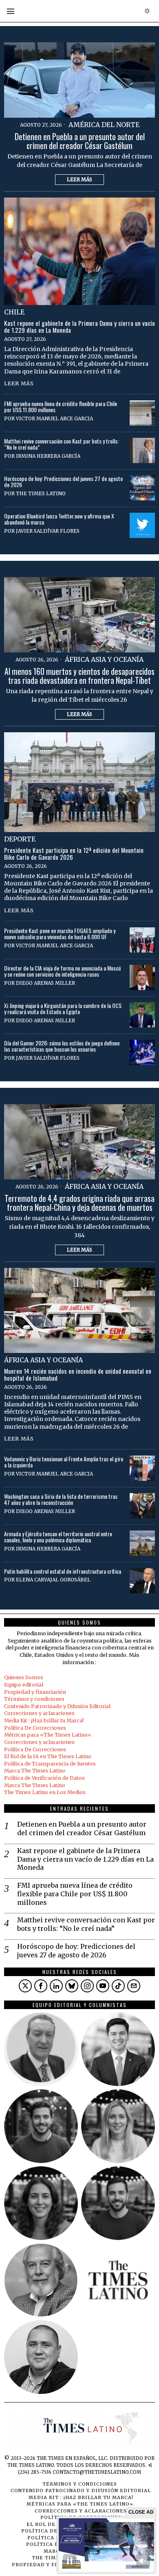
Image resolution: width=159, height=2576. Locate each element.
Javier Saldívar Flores (48, 531)
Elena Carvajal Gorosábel (53, 1580)
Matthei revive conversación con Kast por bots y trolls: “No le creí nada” (61, 444)
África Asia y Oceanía (104, 659)
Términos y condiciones (34, 1699)
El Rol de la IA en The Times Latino (48, 1756)
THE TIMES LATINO (41, 493)
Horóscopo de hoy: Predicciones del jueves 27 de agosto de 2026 (63, 482)
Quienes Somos (24, 1677)
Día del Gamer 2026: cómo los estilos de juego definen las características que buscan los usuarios (62, 1046)
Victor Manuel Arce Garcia (54, 418)
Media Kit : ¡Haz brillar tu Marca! (44, 1721)
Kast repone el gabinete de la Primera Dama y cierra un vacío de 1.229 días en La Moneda (79, 327)
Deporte (20, 839)
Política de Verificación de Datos (44, 1778)
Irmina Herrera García (48, 456)
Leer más (79, 179)
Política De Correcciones (35, 1728)
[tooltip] (25, 1986)
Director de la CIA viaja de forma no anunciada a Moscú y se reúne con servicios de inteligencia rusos (62, 971)
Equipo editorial (24, 1685)
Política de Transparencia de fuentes (50, 1764)
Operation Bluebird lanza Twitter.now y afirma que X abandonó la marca (59, 519)
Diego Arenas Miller (45, 983)
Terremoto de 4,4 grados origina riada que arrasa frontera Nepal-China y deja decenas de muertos (79, 1203)
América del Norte (104, 125)
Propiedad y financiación (35, 1692)
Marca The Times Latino (35, 1771)
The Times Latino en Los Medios (45, 1792)
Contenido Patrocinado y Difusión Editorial (57, 1706)
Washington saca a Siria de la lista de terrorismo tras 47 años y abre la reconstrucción (61, 1499)
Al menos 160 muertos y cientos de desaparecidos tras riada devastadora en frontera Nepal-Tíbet (79, 676)
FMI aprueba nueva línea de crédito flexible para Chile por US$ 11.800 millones (61, 407)
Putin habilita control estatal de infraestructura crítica (63, 1571)
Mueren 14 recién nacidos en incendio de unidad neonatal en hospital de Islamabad (78, 1375)
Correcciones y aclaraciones (39, 1713)
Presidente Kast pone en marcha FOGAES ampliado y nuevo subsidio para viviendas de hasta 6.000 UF (60, 934)
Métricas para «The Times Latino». (48, 1735)
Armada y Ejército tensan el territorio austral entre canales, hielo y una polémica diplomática (58, 1537)
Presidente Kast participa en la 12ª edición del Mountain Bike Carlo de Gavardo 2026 (74, 854)
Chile (14, 312)
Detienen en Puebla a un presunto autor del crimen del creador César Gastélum (80, 141)
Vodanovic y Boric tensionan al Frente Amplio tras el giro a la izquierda (64, 1462)
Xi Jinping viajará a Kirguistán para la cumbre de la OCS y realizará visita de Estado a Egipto (63, 1009)
